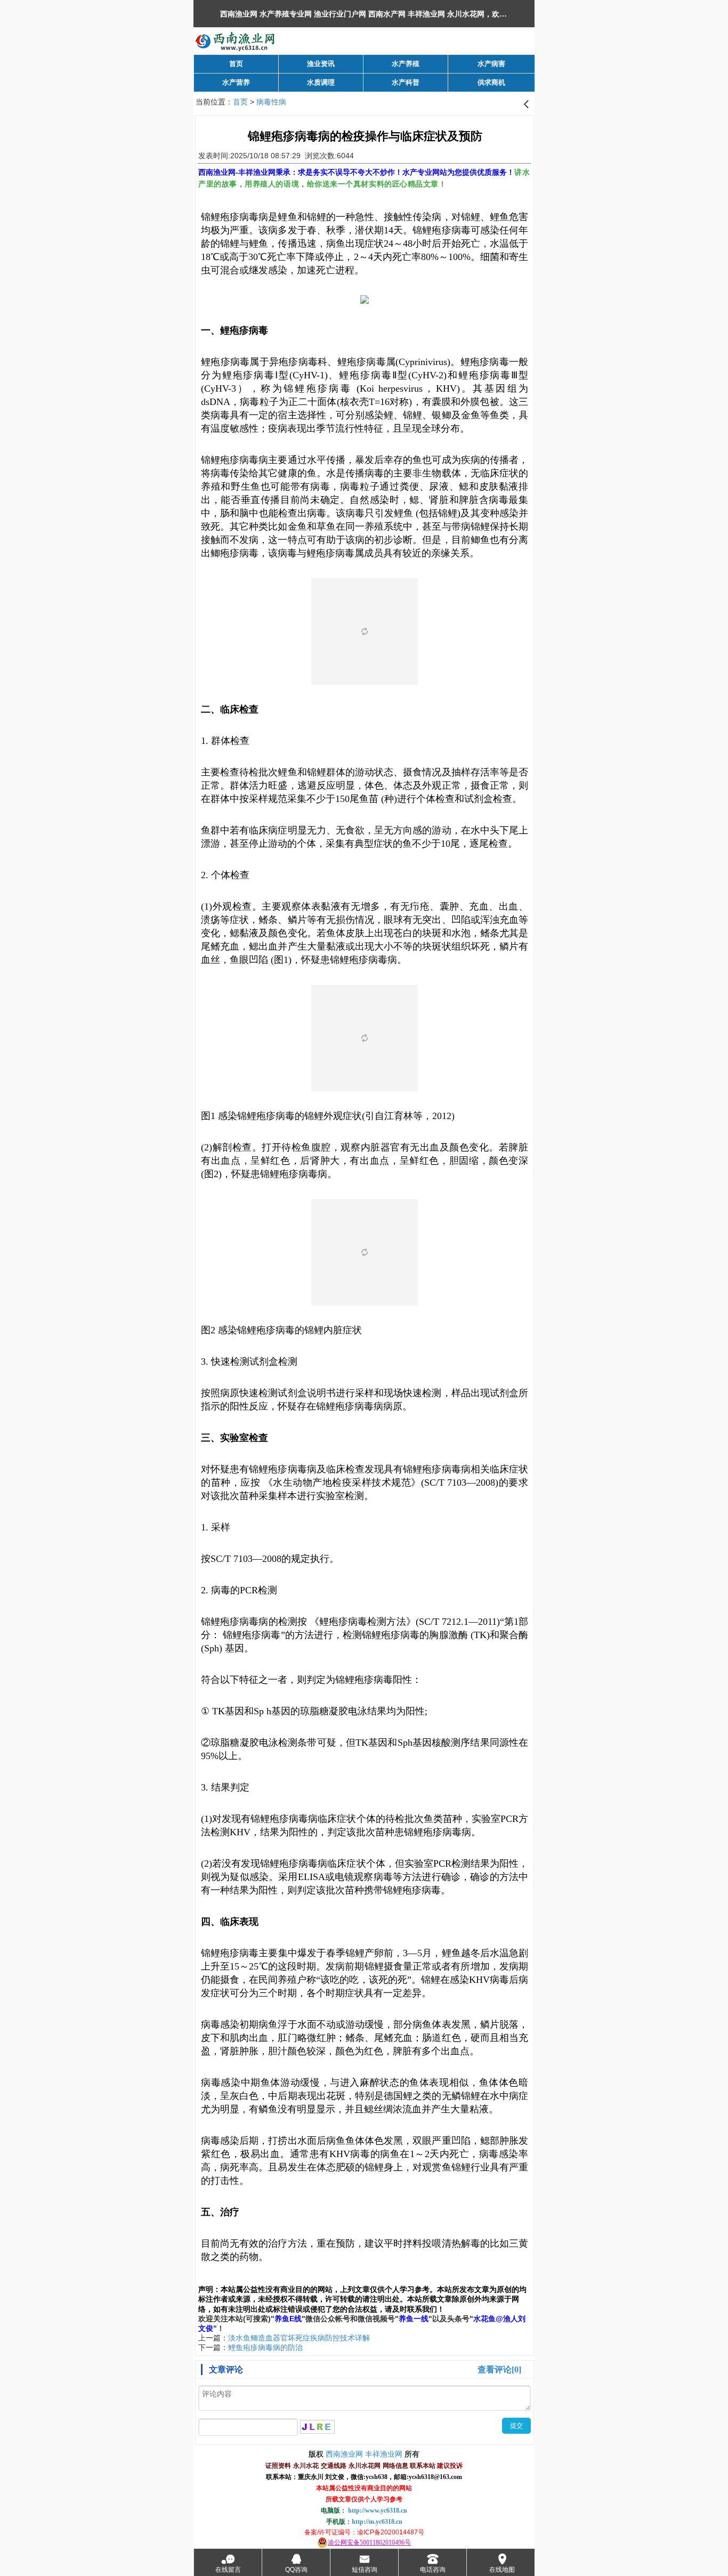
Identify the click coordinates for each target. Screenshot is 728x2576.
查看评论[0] (499, 2370)
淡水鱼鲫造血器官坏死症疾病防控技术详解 (299, 2338)
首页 (240, 102)
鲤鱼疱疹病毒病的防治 (265, 2347)
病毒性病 (271, 102)
